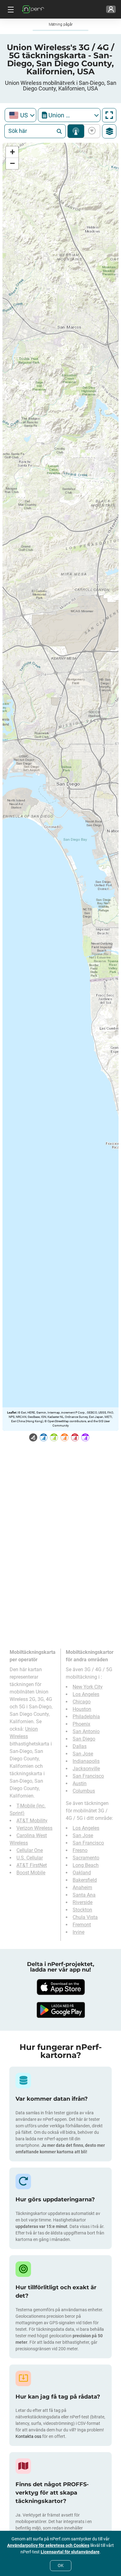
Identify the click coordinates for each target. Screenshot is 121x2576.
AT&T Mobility (32, 1821)
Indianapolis (86, 1761)
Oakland (82, 1873)
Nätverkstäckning (76, 131)
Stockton (82, 1910)
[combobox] (20, 115)
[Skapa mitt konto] (111, 9)
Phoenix (81, 1724)
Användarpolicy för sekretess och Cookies (48, 2545)
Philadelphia (86, 1717)
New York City (88, 1687)
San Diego (84, 1739)
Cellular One (30, 1850)
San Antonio (86, 1731)
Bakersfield (85, 1880)
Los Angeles (86, 1694)
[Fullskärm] (109, 115)
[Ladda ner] (60, 1987)
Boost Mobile (31, 1873)
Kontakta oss (29, 2436)
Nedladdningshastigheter (91, 131)
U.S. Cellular (30, 1858)
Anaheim (82, 1887)
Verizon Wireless (34, 1828)
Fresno (80, 1850)
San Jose (83, 1754)
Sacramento (86, 1858)
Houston (82, 1709)
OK (61, 2565)
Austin (80, 1783)
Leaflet (12, 1412)
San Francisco (88, 1776)
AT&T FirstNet (32, 1865)
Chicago (82, 1702)
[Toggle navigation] (10, 9)
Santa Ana (84, 1895)
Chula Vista (85, 1917)
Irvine (78, 1932)
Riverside (83, 1902)
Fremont (82, 1925)
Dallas (80, 1746)
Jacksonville (86, 1769)
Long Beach (86, 1865)
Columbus (84, 1791)
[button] (12, 152)
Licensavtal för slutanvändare (70, 2552)
